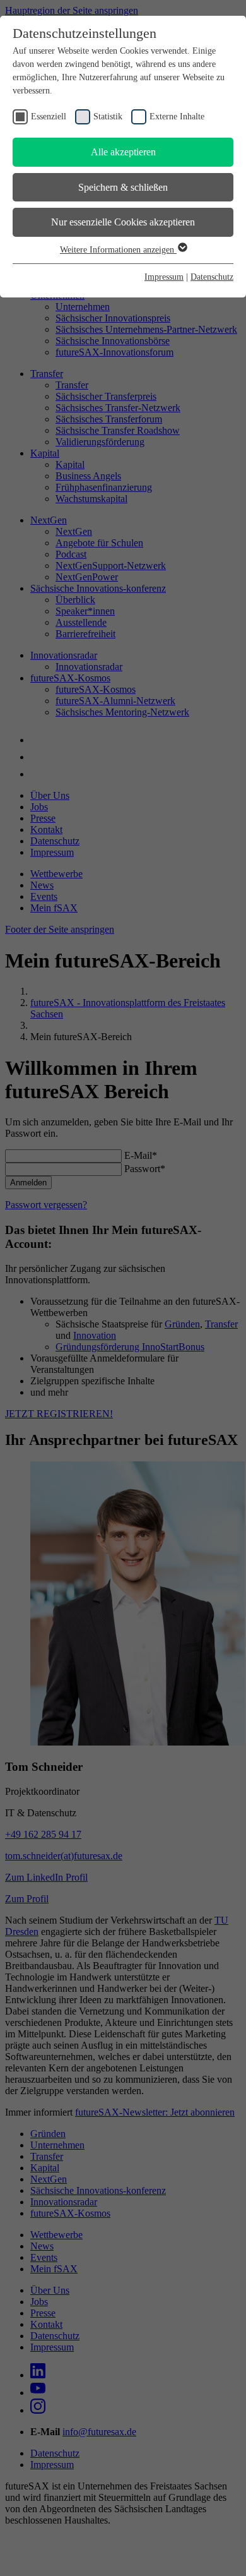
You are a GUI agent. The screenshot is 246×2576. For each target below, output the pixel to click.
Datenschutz (212, 277)
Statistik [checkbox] (108, 117)
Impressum (164, 277)
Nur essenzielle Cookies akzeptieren (123, 222)
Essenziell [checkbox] (49, 117)
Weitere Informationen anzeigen (118, 250)
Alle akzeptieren (123, 152)
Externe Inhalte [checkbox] (177, 117)
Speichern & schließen (123, 187)
